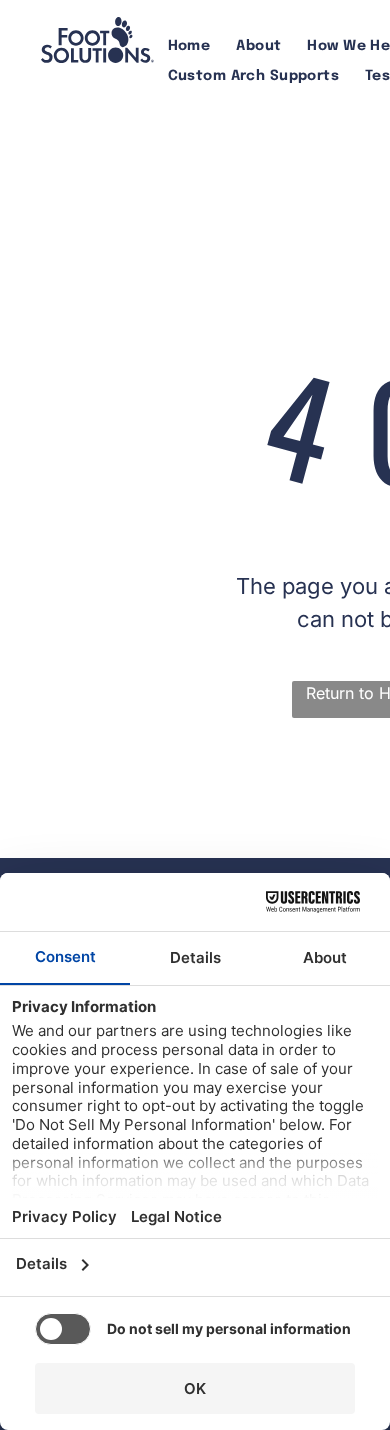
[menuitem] (189, 46)
